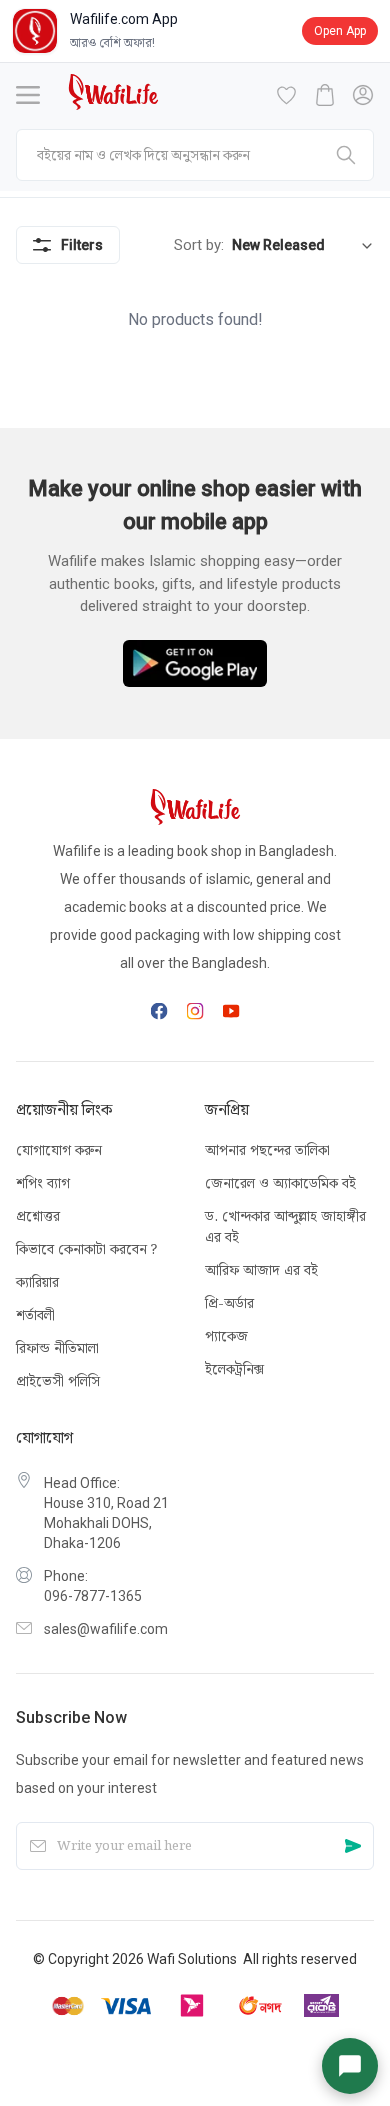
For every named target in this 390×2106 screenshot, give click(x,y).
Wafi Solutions (192, 1959)
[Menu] (28, 95)
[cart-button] (325, 95)
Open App (340, 31)
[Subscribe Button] (353, 1846)
